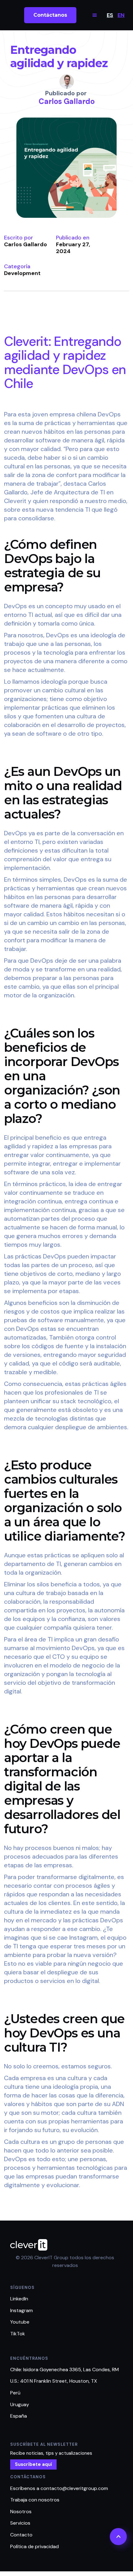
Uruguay (20, 2404)
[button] (95, 15)
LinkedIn (19, 2299)
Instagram (21, 2310)
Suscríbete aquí (33, 2464)
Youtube (20, 2322)
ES (110, 15)
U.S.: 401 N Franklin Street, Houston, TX (54, 2381)
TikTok (18, 2334)
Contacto (21, 2535)
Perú (15, 2393)
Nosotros (21, 2511)
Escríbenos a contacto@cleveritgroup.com (59, 2488)
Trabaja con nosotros (35, 2500)
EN (121, 15)
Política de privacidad (34, 2546)
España (19, 2416)
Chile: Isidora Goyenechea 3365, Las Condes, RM (64, 2370)
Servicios (20, 2523)
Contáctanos (50, 15)
